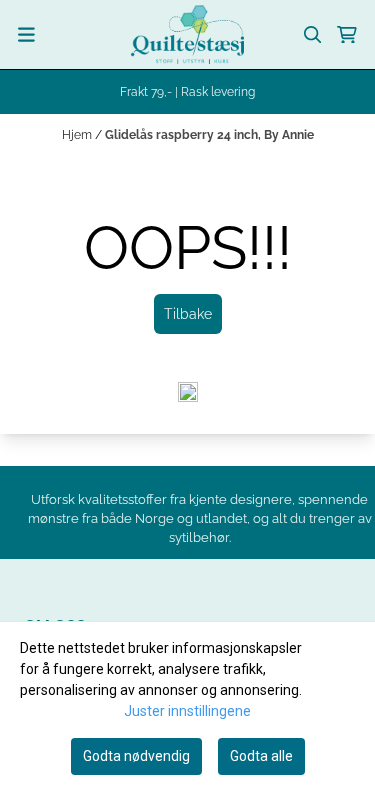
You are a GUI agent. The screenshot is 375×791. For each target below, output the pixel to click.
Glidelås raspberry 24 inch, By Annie (209, 135)
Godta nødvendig (136, 756)
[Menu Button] (26, 34)
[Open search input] (313, 35)
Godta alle (261, 756)
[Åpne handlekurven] (347, 35)
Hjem (78, 135)
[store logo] (187, 34)
